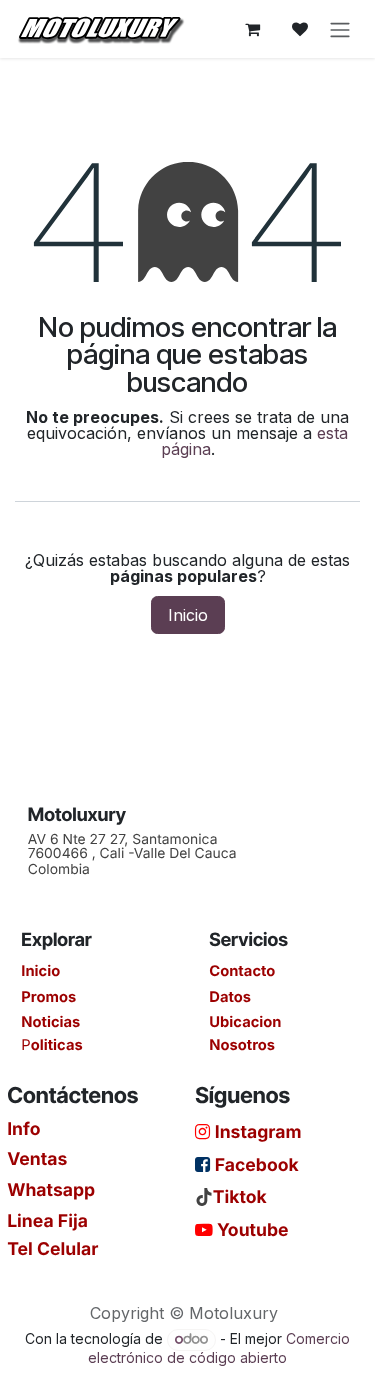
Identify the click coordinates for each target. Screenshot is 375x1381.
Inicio (188, 615)
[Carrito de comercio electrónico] (252, 29)
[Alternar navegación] (340, 29)
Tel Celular (52, 1248)
